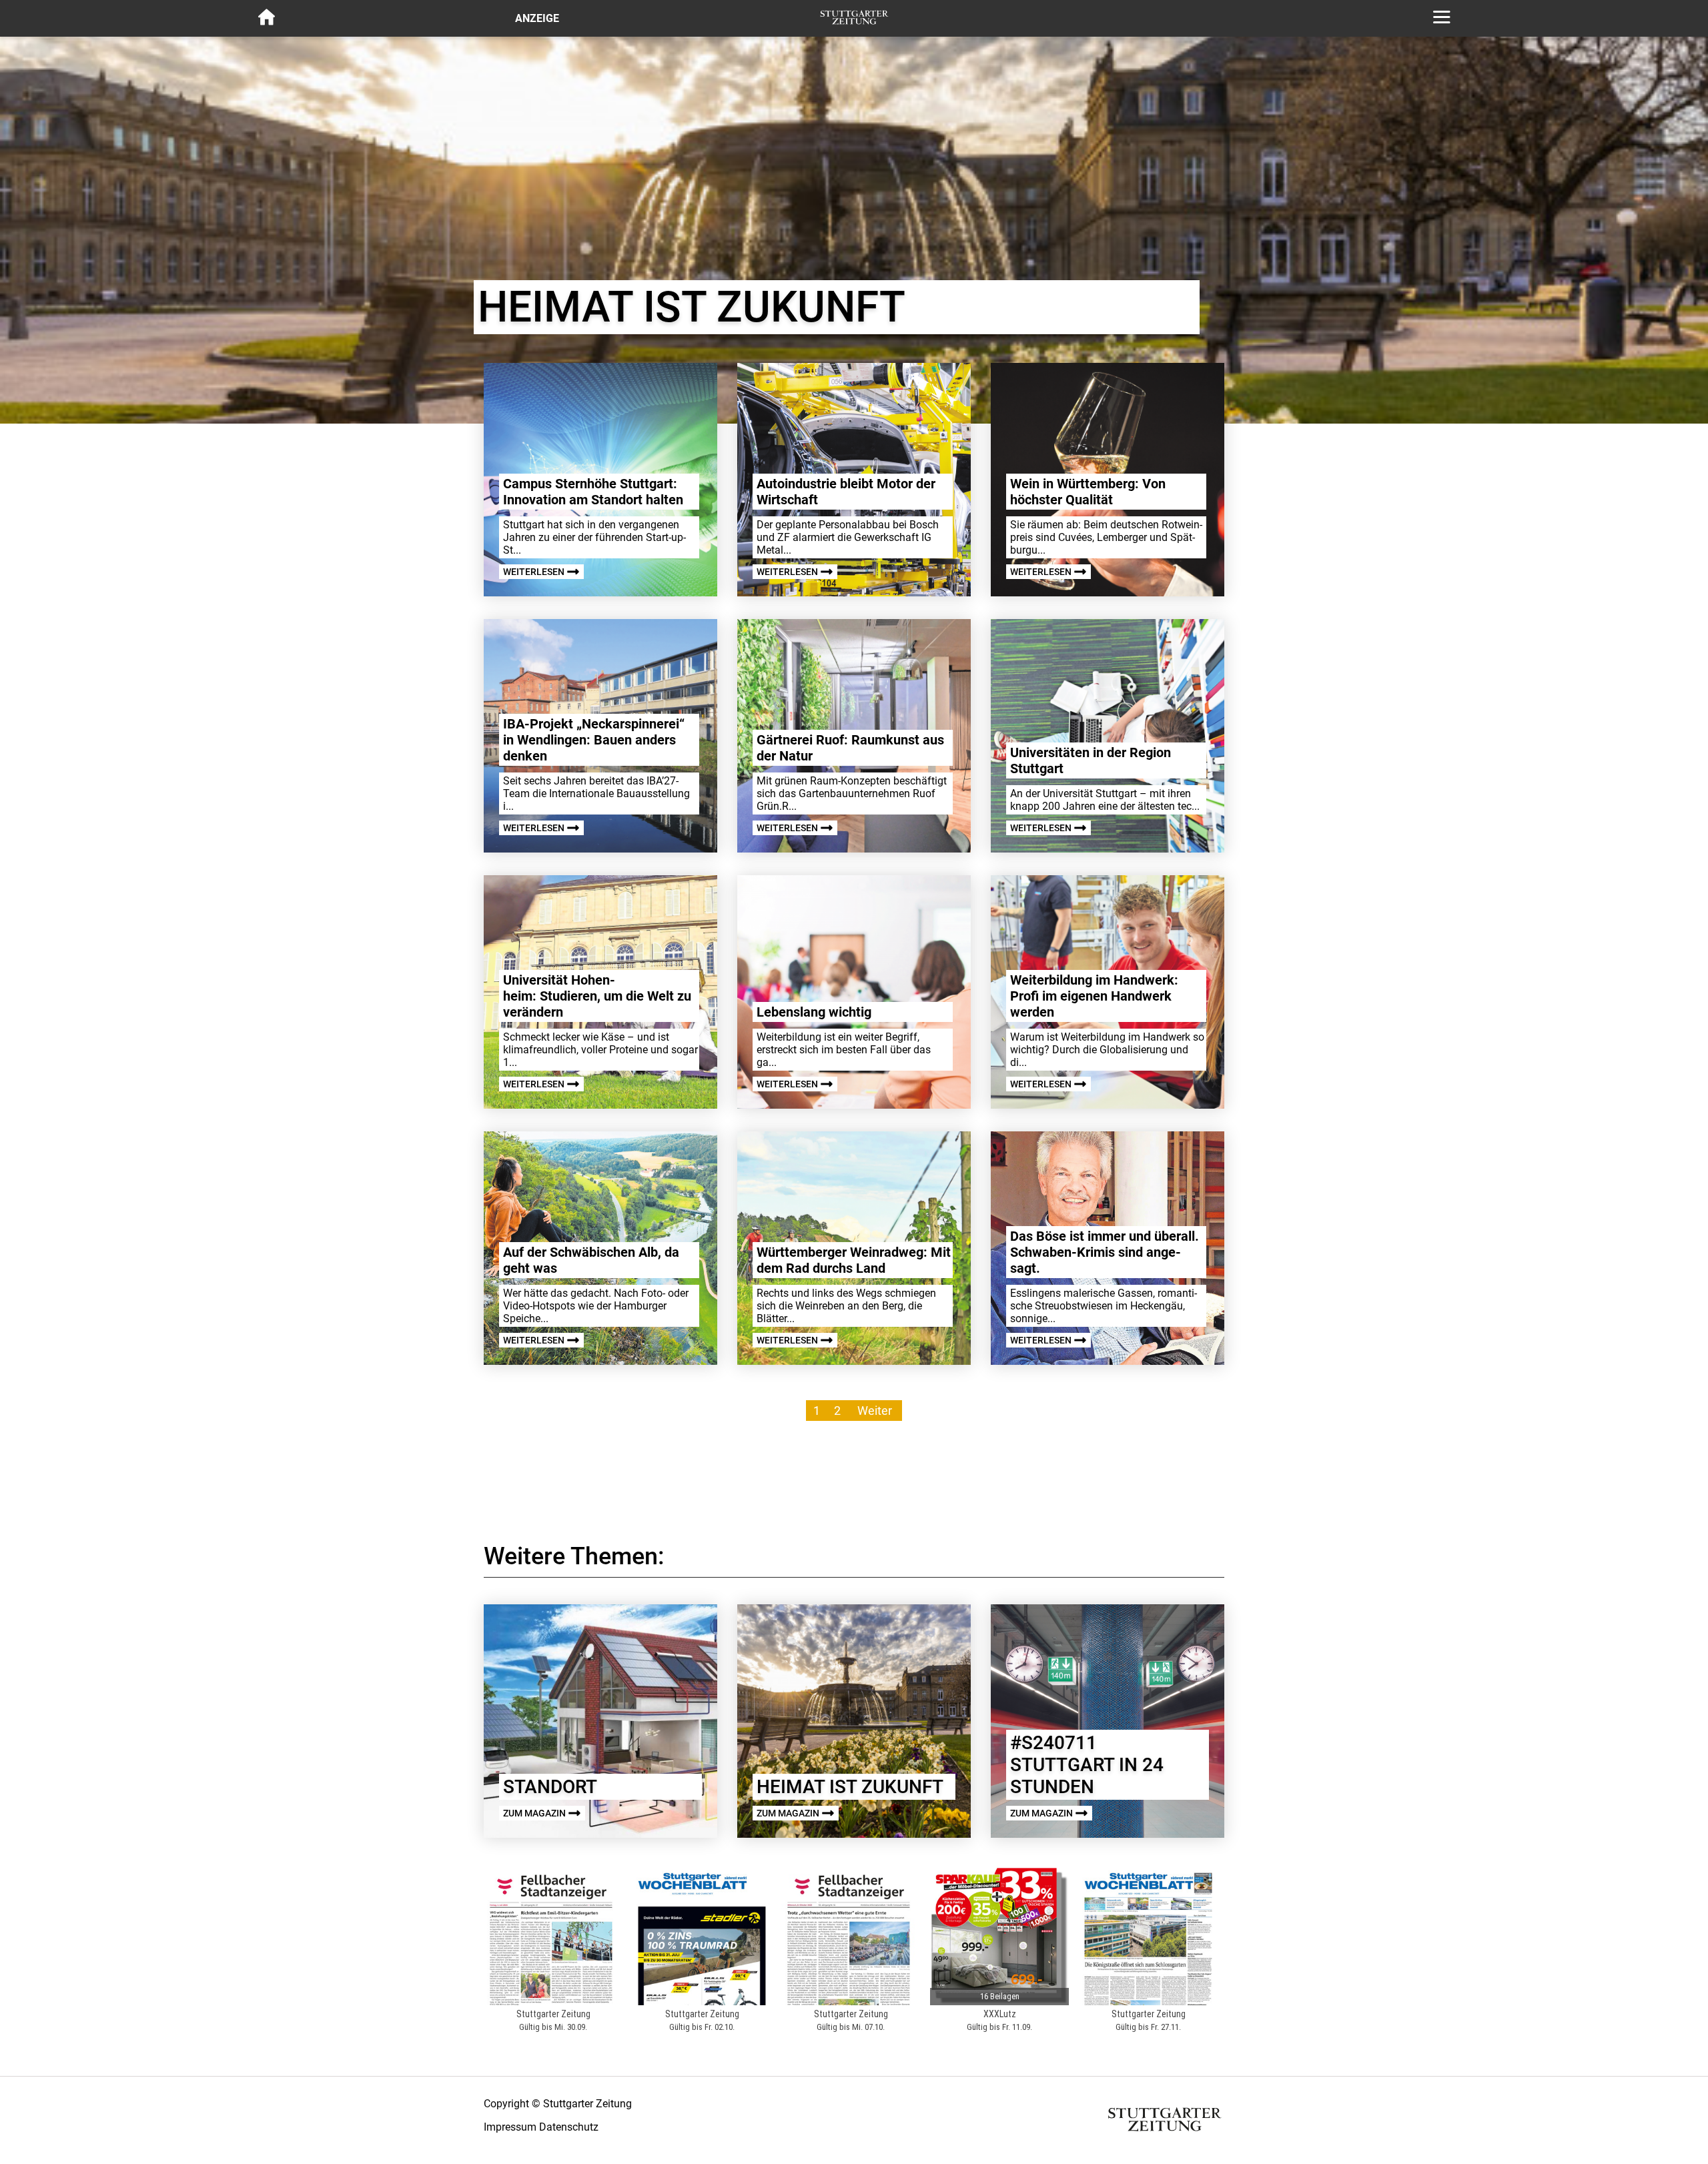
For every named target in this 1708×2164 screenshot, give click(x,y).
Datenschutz (569, 2127)
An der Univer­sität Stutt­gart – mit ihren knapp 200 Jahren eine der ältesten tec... (1105, 800)
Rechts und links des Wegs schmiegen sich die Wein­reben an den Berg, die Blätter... (846, 1306)
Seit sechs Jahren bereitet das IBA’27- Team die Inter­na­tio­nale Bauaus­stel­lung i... (596, 793)
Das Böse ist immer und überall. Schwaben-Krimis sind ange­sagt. (1105, 1252)
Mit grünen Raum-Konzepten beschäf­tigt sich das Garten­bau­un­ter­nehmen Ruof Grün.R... (852, 793)
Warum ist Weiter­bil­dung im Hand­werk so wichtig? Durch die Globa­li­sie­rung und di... (1107, 1050)
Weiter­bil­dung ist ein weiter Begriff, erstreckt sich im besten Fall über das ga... (844, 1050)
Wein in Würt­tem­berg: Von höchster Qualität (1088, 492)
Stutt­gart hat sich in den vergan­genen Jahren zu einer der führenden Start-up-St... (594, 537)
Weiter (875, 1411)
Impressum (510, 2127)
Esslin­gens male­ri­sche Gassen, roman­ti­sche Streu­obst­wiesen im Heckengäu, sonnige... (1104, 1306)
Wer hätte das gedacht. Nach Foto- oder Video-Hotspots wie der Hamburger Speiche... (596, 1306)
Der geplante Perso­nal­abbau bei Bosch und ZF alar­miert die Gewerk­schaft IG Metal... (848, 537)
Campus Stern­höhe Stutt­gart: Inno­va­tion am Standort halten (593, 492)
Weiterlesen (535, 572)
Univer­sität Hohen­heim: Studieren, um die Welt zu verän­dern (597, 996)
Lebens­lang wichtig (814, 1012)
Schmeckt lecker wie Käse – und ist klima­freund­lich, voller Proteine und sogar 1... (600, 1050)
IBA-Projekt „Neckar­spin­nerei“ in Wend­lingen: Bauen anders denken (594, 740)
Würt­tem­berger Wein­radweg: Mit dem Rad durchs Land (854, 1260)
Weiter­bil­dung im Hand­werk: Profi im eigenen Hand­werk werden (1094, 996)
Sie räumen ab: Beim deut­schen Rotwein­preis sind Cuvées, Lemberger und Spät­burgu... (1106, 537)
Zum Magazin (535, 1813)
